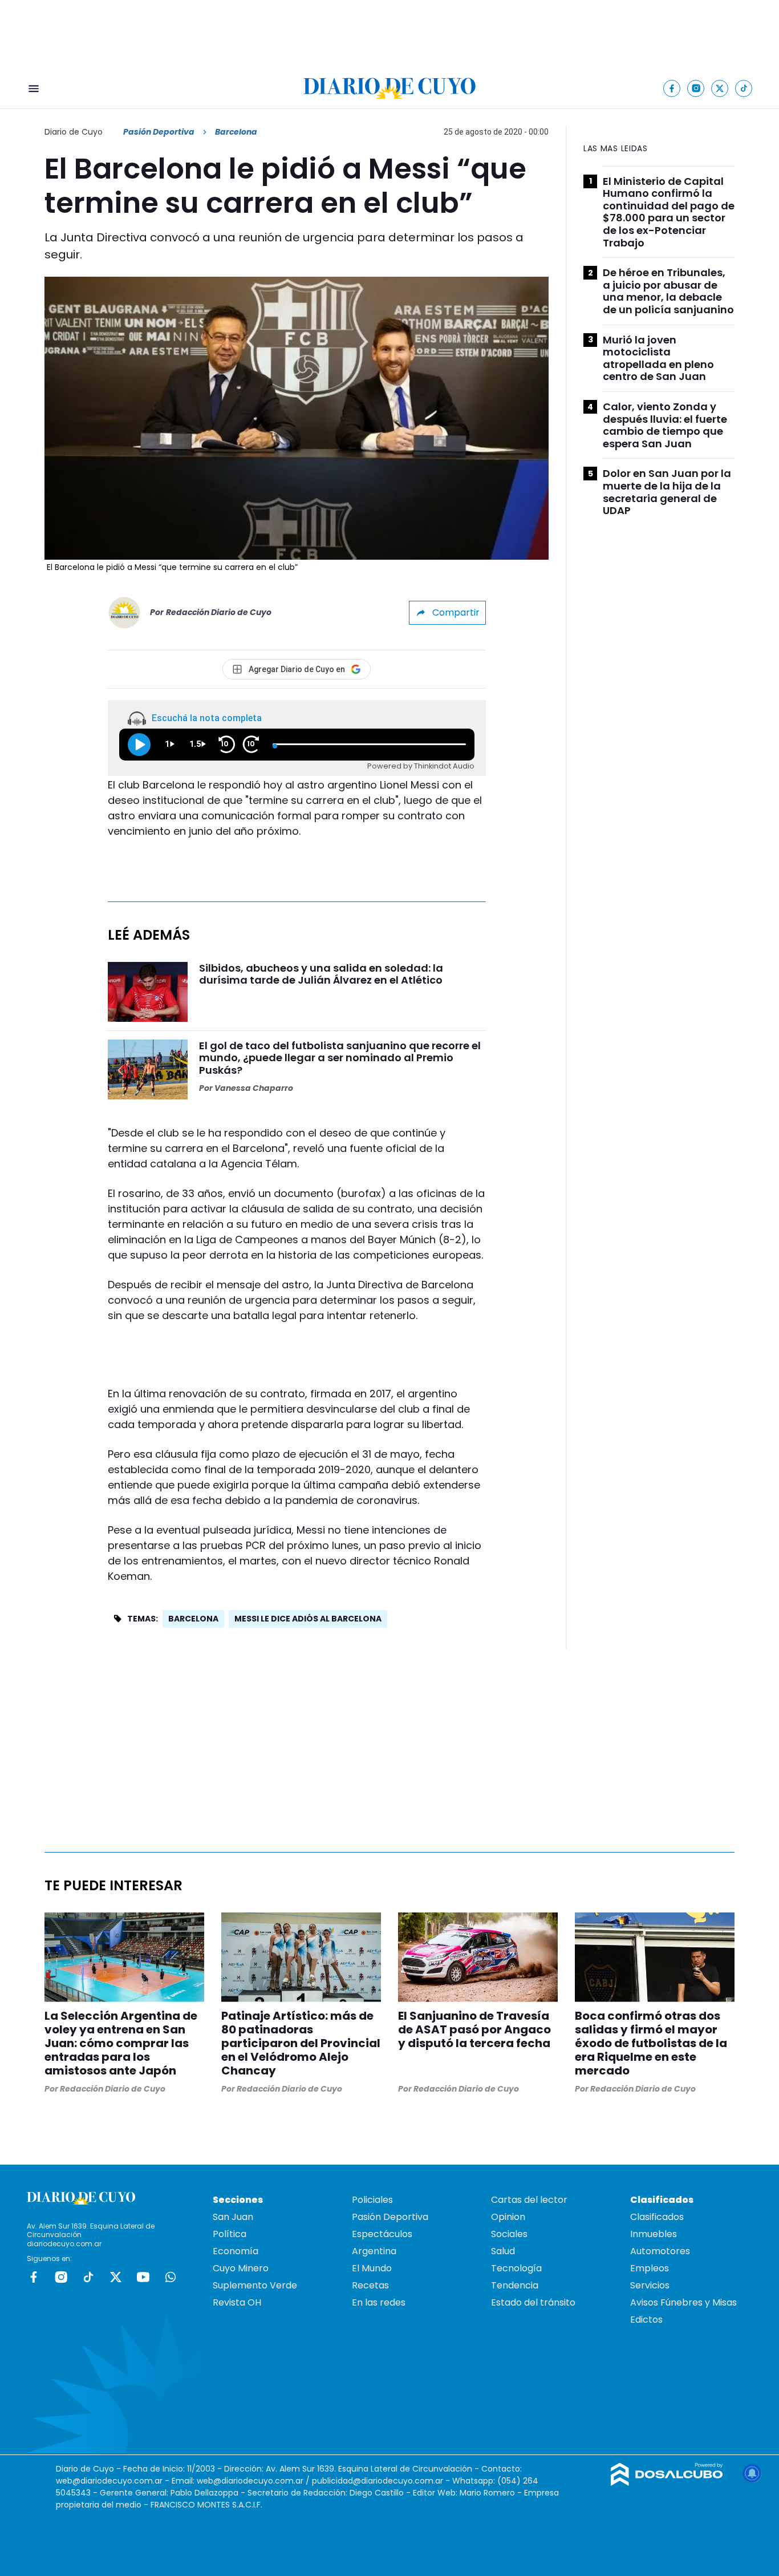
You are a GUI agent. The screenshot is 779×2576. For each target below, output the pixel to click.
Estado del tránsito (533, 2302)
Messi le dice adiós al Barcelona (308, 1619)
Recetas (370, 2285)
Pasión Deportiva (159, 132)
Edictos (646, 2320)
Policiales (372, 2200)
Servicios (650, 2285)
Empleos (650, 2268)
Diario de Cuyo (74, 132)
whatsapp (171, 2277)
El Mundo (372, 2268)
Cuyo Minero (241, 2268)
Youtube (143, 2277)
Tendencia (515, 2285)
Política (230, 2234)
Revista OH (237, 2302)
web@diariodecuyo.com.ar (109, 2481)
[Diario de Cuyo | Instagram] (696, 88)
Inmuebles (654, 2234)
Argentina (374, 2251)
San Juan (233, 2217)
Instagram (61, 2277)
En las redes (379, 2302)
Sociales (509, 2234)
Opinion (508, 2217)
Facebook (34, 2277)
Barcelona (193, 1619)
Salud (503, 2251)
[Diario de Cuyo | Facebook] (672, 88)
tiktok (88, 2277)
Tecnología (516, 2268)
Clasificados (657, 2217)
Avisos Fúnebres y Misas (683, 2302)
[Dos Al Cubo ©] (667, 2483)
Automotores (660, 2251)
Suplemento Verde (255, 2285)
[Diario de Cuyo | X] (720, 88)
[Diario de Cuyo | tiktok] (744, 88)
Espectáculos (382, 2234)
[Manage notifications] (752, 2473)
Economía (236, 2251)
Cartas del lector (529, 2200)
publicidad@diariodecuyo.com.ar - (382, 2481)
